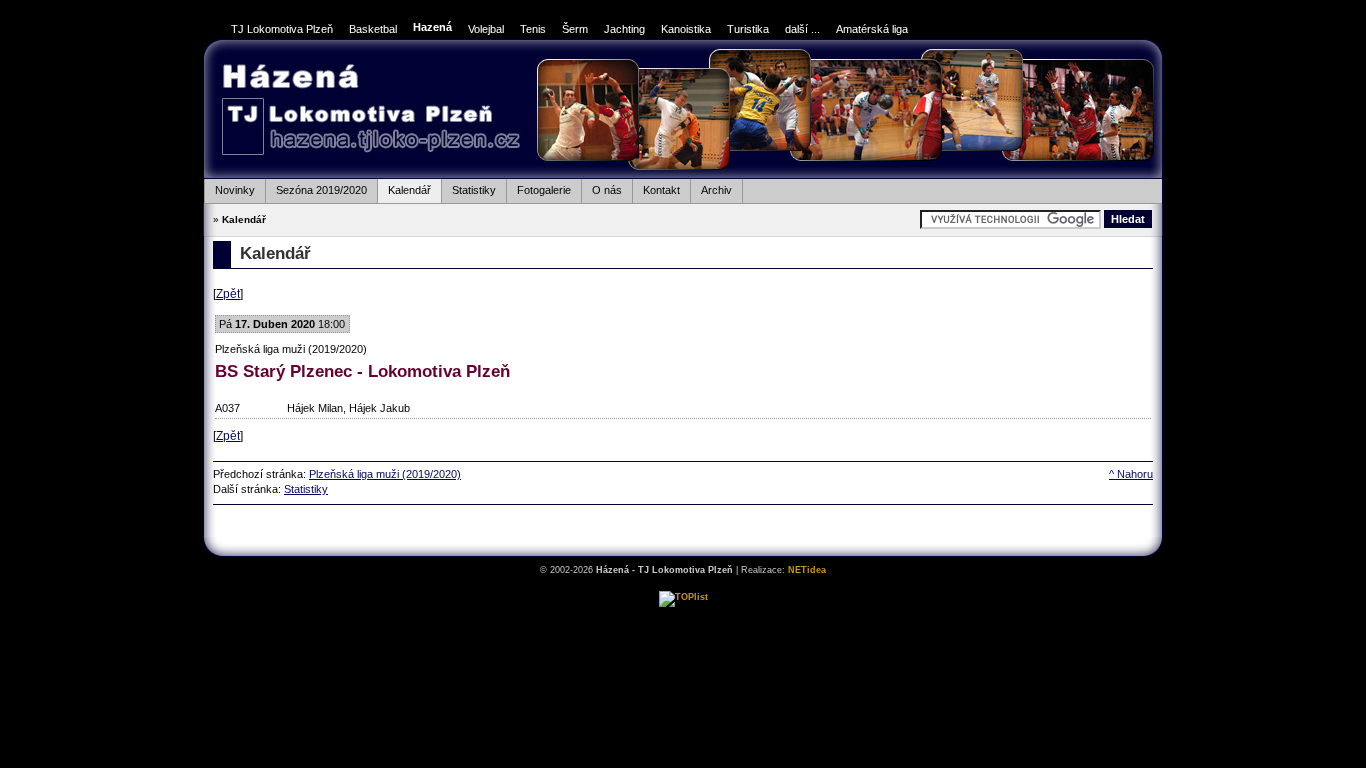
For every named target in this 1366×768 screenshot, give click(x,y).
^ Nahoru (1131, 474)
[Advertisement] (683, 529)
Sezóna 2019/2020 (316, 187)
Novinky (229, 187)
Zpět (228, 294)
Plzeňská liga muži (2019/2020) (385, 474)
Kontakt (656, 187)
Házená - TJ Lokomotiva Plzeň (370, 111)
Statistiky (468, 187)
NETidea (807, 570)
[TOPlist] (683, 597)
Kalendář (404, 187)
